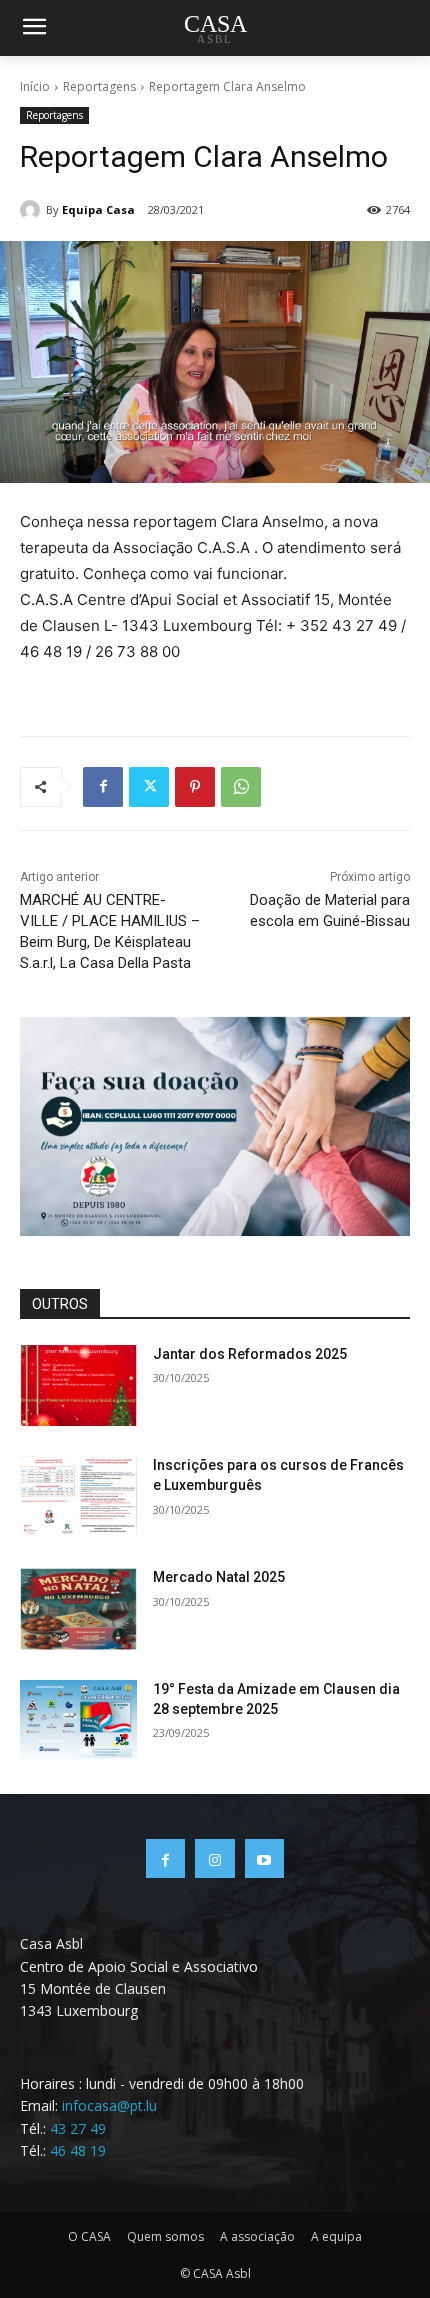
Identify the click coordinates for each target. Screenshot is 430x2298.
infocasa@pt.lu (109, 2105)
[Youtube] (264, 1858)
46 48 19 (78, 2150)
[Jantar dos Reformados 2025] (78, 1386)
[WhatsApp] (241, 787)
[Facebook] (103, 787)
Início (35, 86)
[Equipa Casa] (33, 210)
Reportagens (99, 86)
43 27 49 (78, 2128)
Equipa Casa (98, 209)
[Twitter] (149, 787)
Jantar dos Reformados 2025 (250, 1354)
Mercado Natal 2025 (219, 1577)
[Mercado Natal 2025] (78, 1609)
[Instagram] (214, 1858)
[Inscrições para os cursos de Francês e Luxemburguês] (78, 1497)
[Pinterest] (195, 787)
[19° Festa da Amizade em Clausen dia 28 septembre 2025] (78, 1721)
